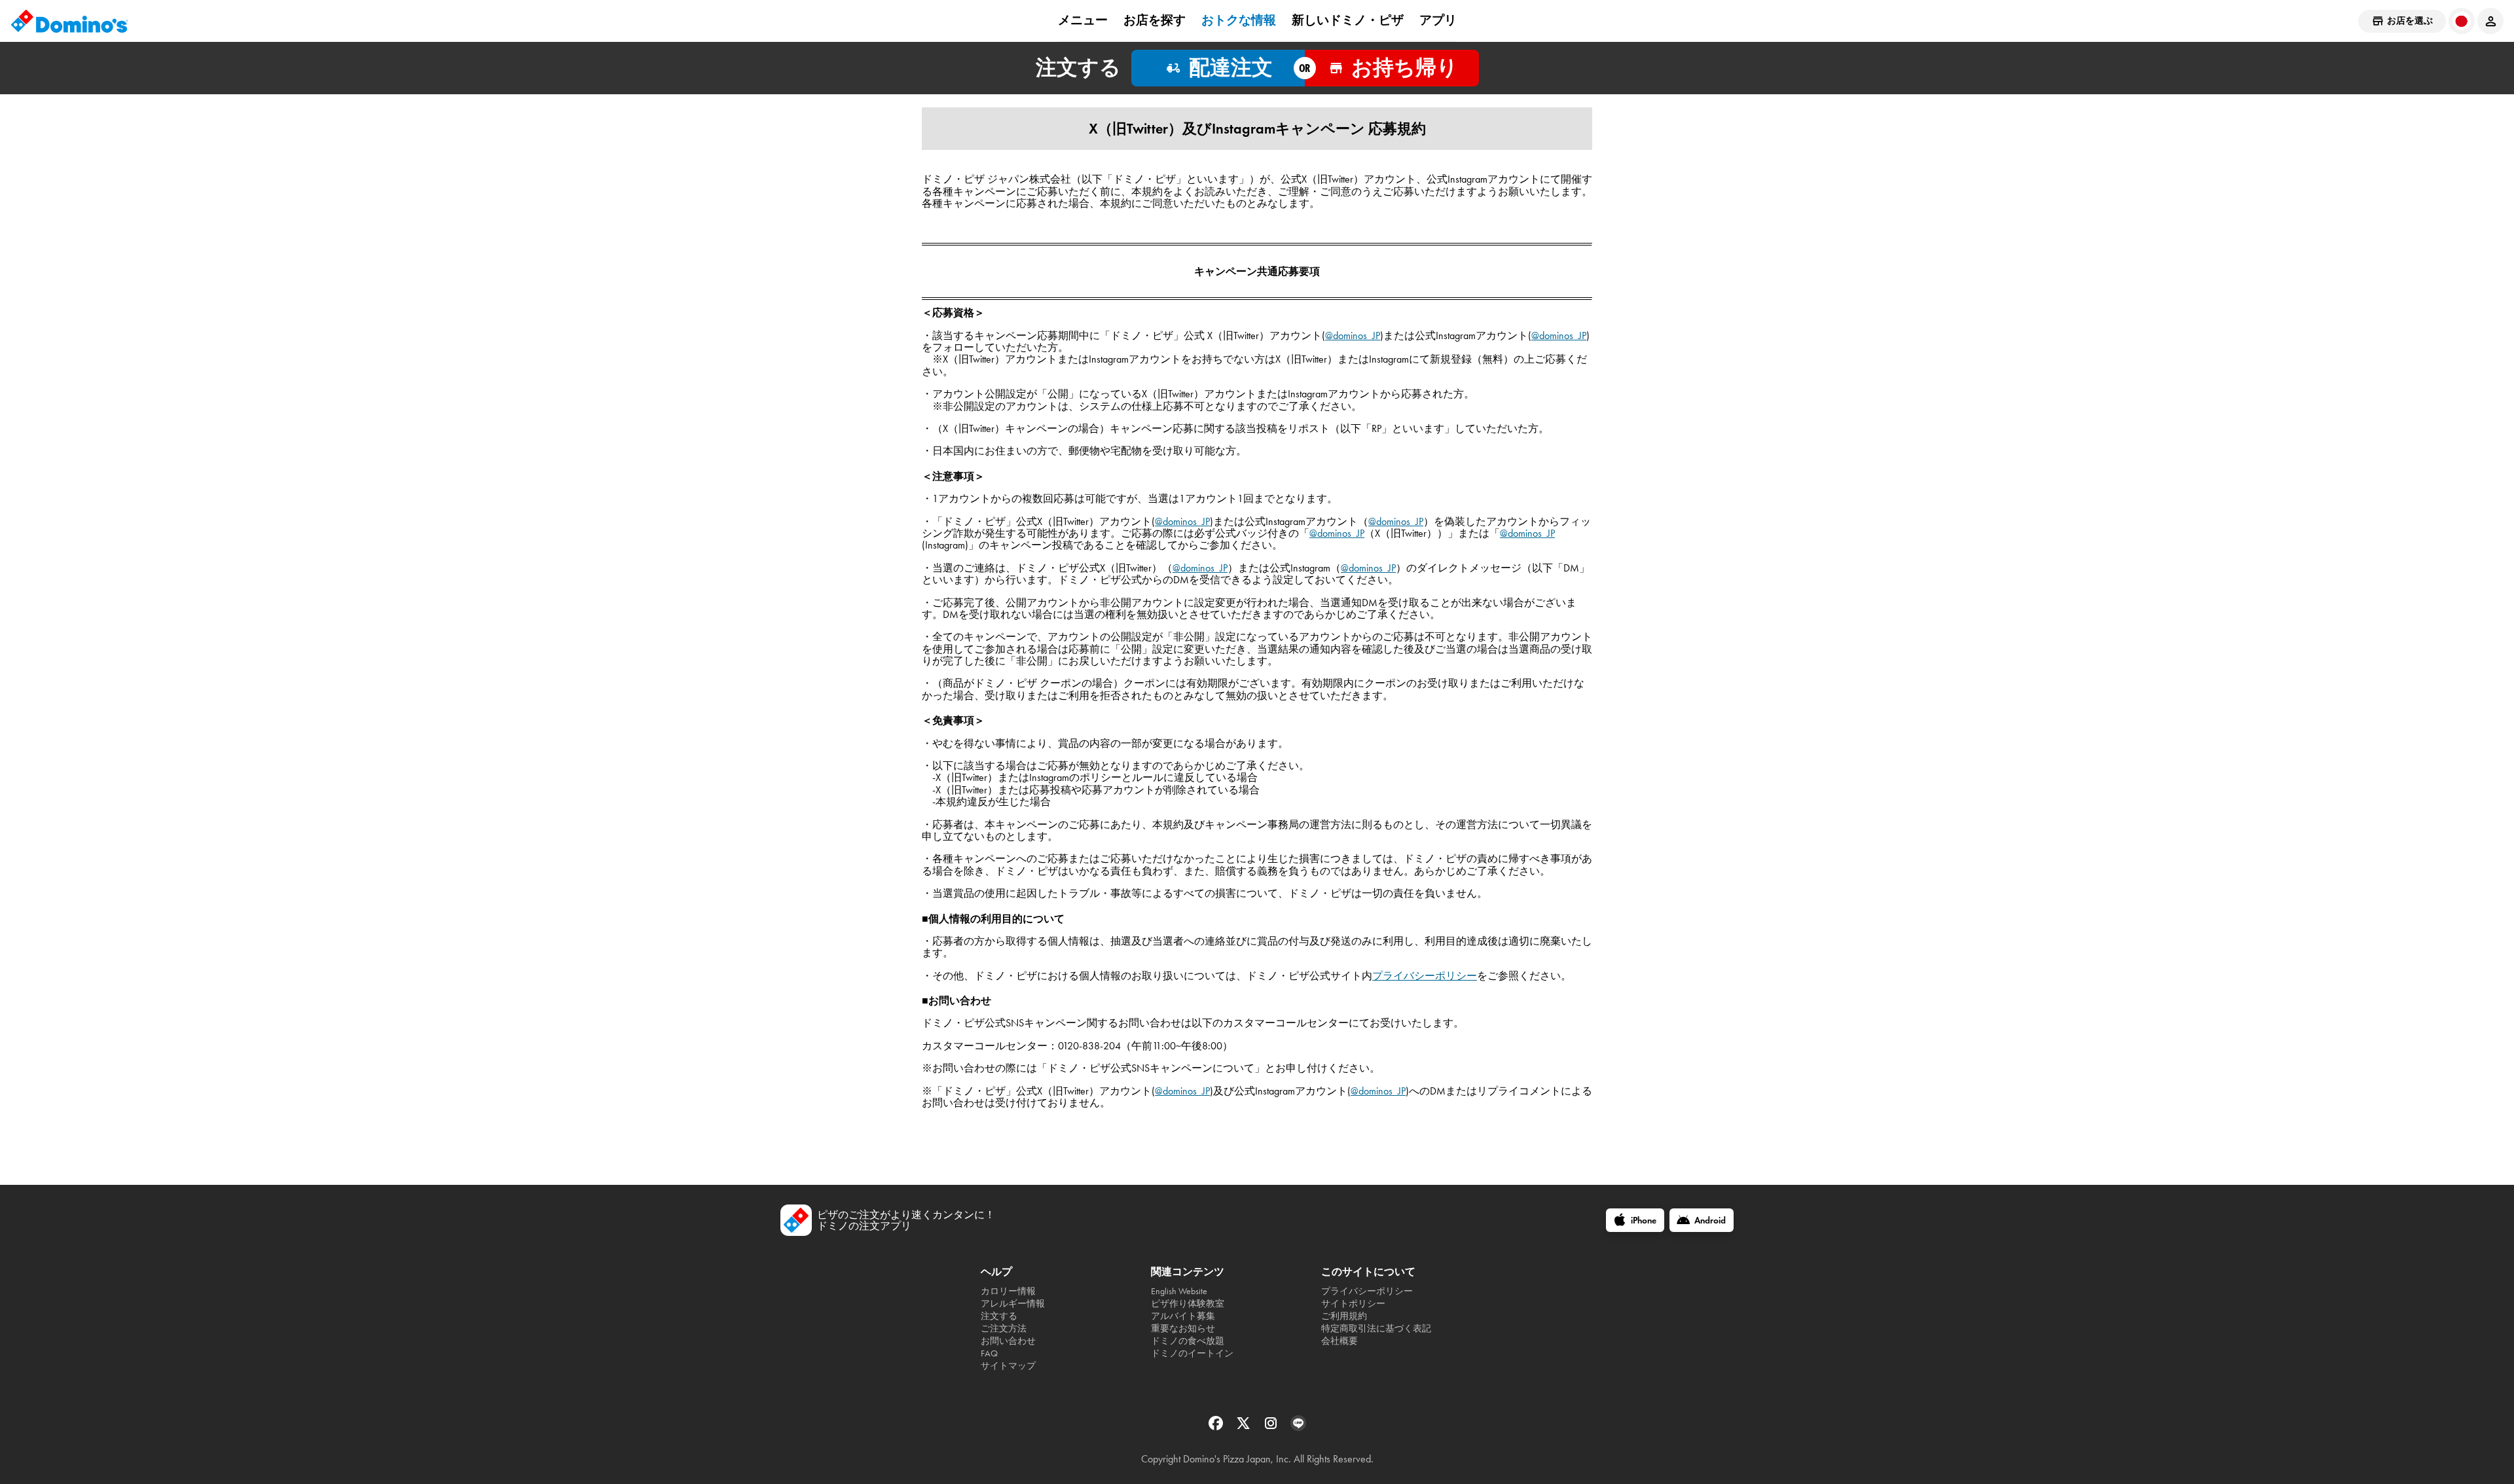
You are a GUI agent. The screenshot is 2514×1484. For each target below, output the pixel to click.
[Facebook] (1217, 1427)
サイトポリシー (1353, 1304)
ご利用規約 (1344, 1316)
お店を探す (1155, 20)
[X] (1245, 1427)
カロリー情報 (1008, 1291)
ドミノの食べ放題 (1188, 1341)
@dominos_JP (1353, 335)
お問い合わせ (1008, 1341)
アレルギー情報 (1013, 1304)
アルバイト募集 (1183, 1316)
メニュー (1083, 20)
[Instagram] (1272, 1427)
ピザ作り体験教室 (1188, 1304)
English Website (1179, 1291)
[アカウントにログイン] (2490, 21)
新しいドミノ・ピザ (1348, 20)
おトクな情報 (1239, 20)
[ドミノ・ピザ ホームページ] (69, 21)
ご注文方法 (1004, 1329)
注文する (999, 1316)
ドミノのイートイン (1192, 1353)
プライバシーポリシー (1425, 976)
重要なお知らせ (1183, 1329)
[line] (1298, 1427)
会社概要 (1339, 1341)
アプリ (1438, 20)
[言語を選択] (2462, 21)
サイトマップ (1008, 1366)
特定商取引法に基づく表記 (1376, 1329)
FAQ (989, 1353)
